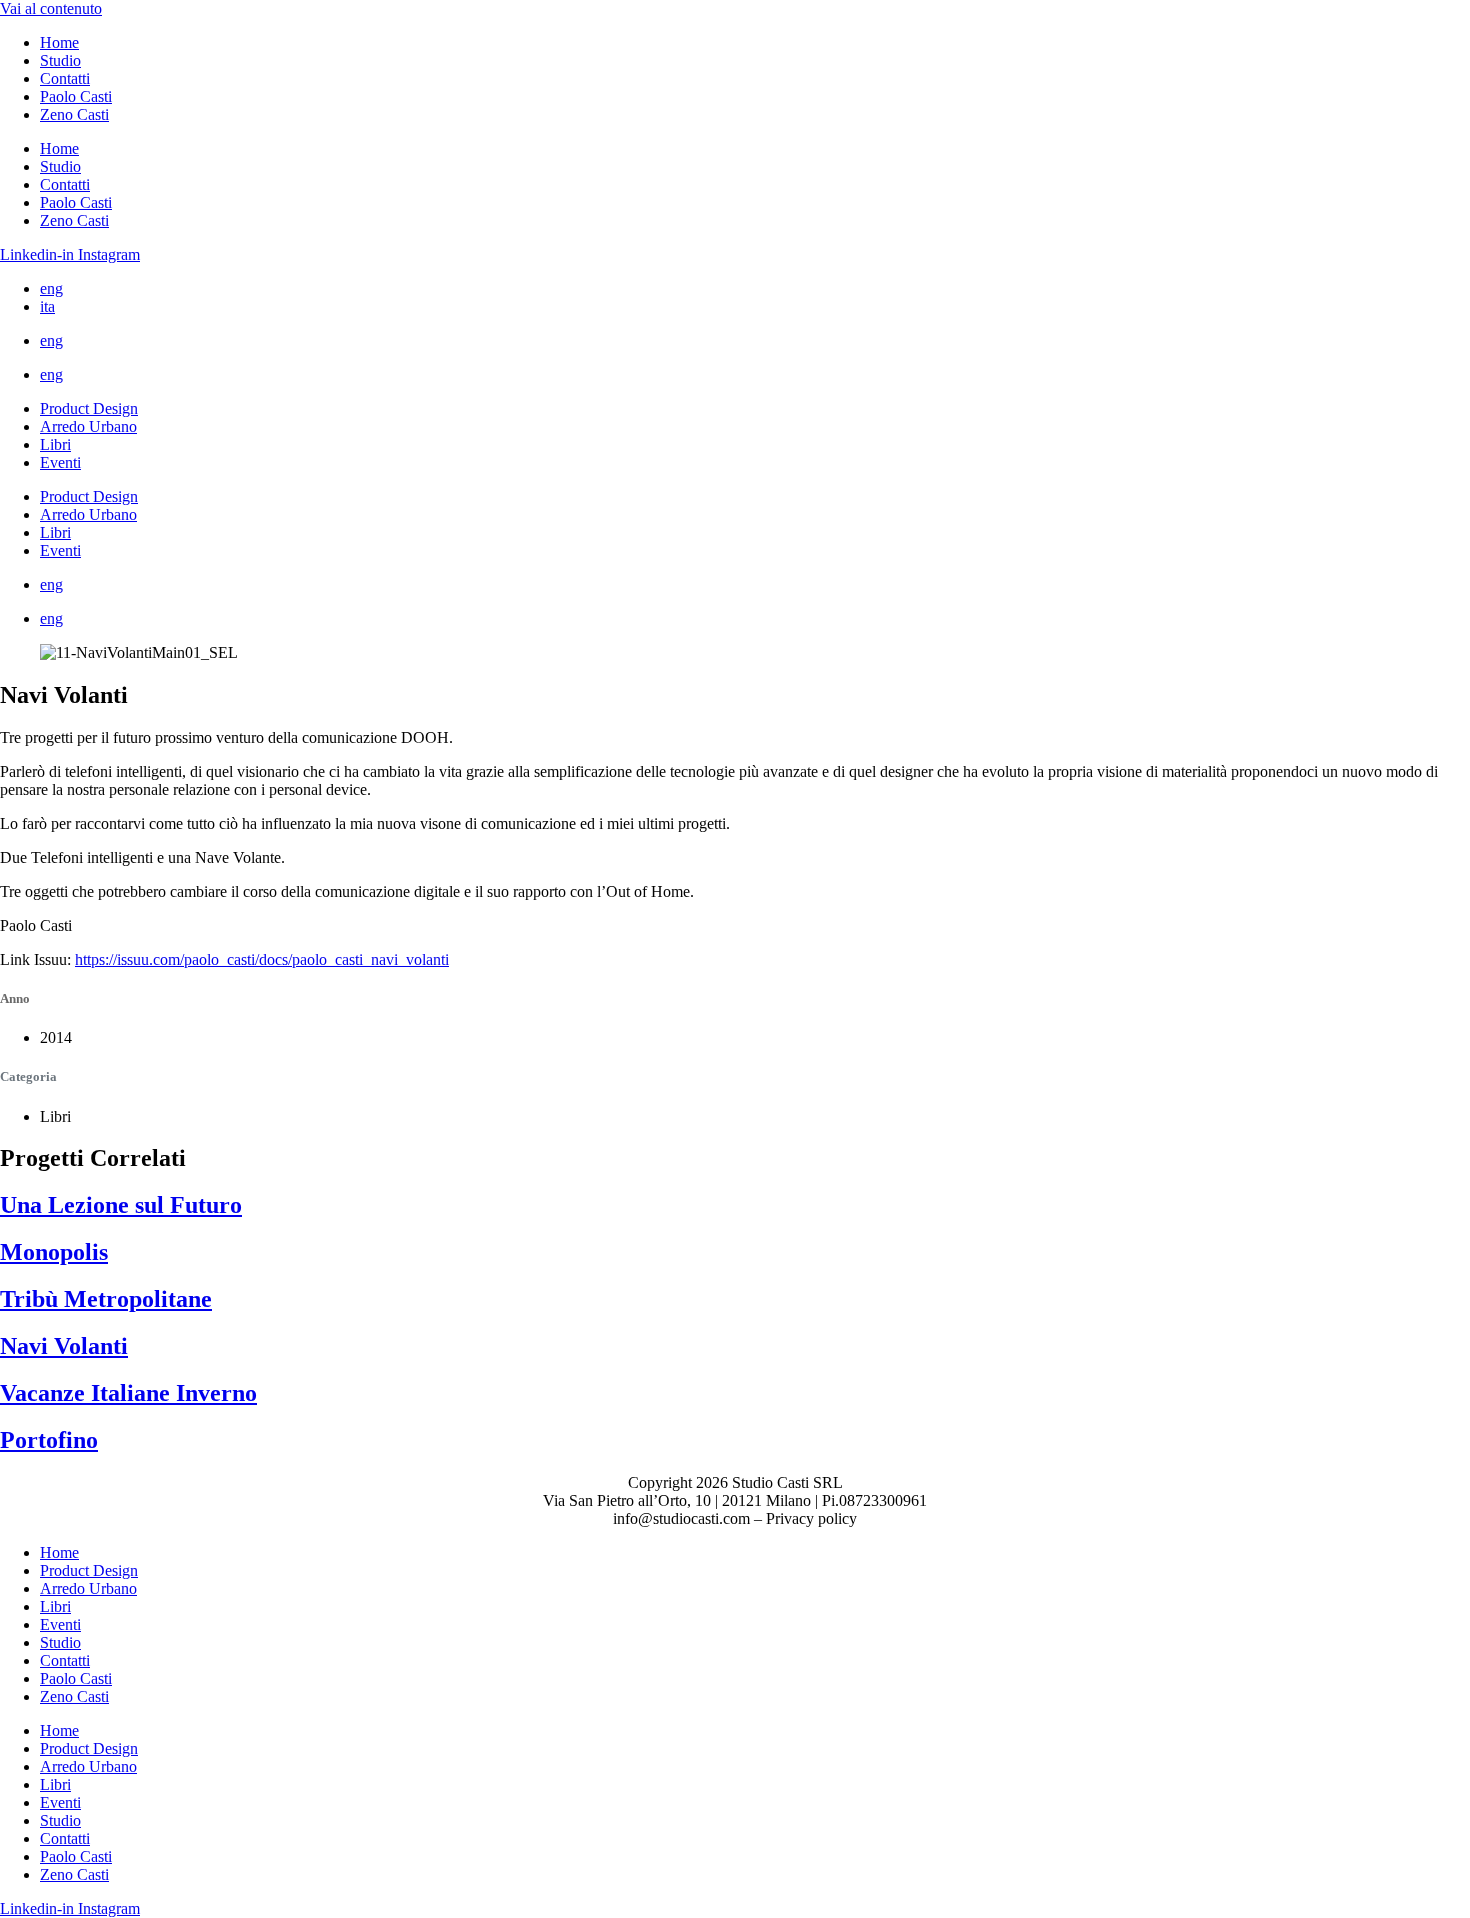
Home (59, 42)
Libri (55, 444)
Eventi (60, 462)
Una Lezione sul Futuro (121, 1205)
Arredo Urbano (88, 426)
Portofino (49, 1440)
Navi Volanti (64, 1346)
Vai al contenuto (51, 8)
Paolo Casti (76, 96)
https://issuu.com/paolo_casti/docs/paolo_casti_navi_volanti (262, 959)
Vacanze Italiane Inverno (128, 1393)
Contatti (65, 78)
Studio (60, 60)
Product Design (89, 408)
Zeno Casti (74, 114)
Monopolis (54, 1252)
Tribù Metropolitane (106, 1299)
